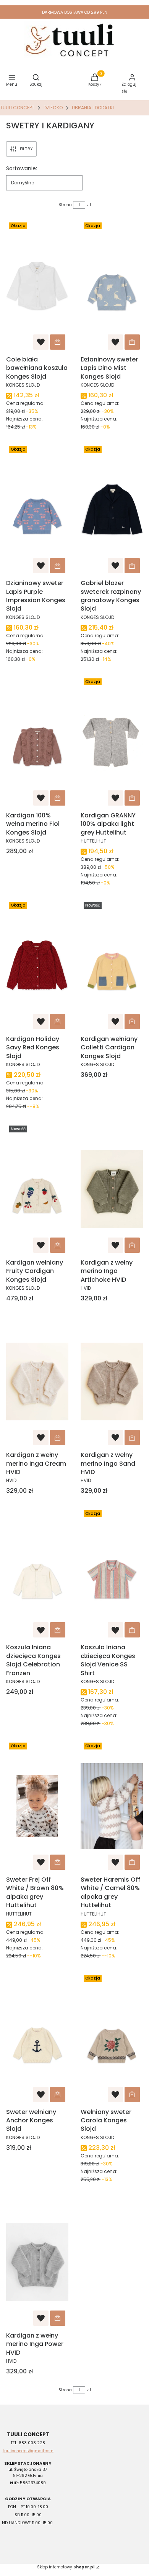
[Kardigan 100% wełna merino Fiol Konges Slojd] (37, 742)
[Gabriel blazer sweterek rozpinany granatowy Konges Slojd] (112, 510)
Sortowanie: (22, 168)
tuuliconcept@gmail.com (28, 2451)
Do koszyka (58, 342)
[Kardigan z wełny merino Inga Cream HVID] (37, 1382)
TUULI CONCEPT (17, 108)
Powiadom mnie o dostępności (58, 2318)
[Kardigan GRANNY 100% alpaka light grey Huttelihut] (112, 742)
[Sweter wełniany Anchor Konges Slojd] (37, 2039)
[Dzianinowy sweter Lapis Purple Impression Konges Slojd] (37, 510)
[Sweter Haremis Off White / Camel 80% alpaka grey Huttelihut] (112, 1806)
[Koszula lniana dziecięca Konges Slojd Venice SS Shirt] (112, 1574)
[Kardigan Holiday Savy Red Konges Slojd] (37, 966)
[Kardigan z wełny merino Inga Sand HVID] (112, 1382)
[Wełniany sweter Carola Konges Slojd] (112, 2039)
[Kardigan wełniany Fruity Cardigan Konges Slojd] (37, 1189)
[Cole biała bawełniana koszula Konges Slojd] (37, 286)
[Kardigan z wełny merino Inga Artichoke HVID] (112, 1189)
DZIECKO (53, 108)
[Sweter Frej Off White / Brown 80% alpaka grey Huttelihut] (37, 1806)
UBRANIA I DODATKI (93, 108)
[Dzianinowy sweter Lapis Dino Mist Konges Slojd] (112, 286)
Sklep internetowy (66, 2567)
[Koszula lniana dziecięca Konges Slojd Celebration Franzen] (37, 1574)
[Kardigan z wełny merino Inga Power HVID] (37, 2262)
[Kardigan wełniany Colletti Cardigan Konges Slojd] (112, 966)
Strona (65, 205)
